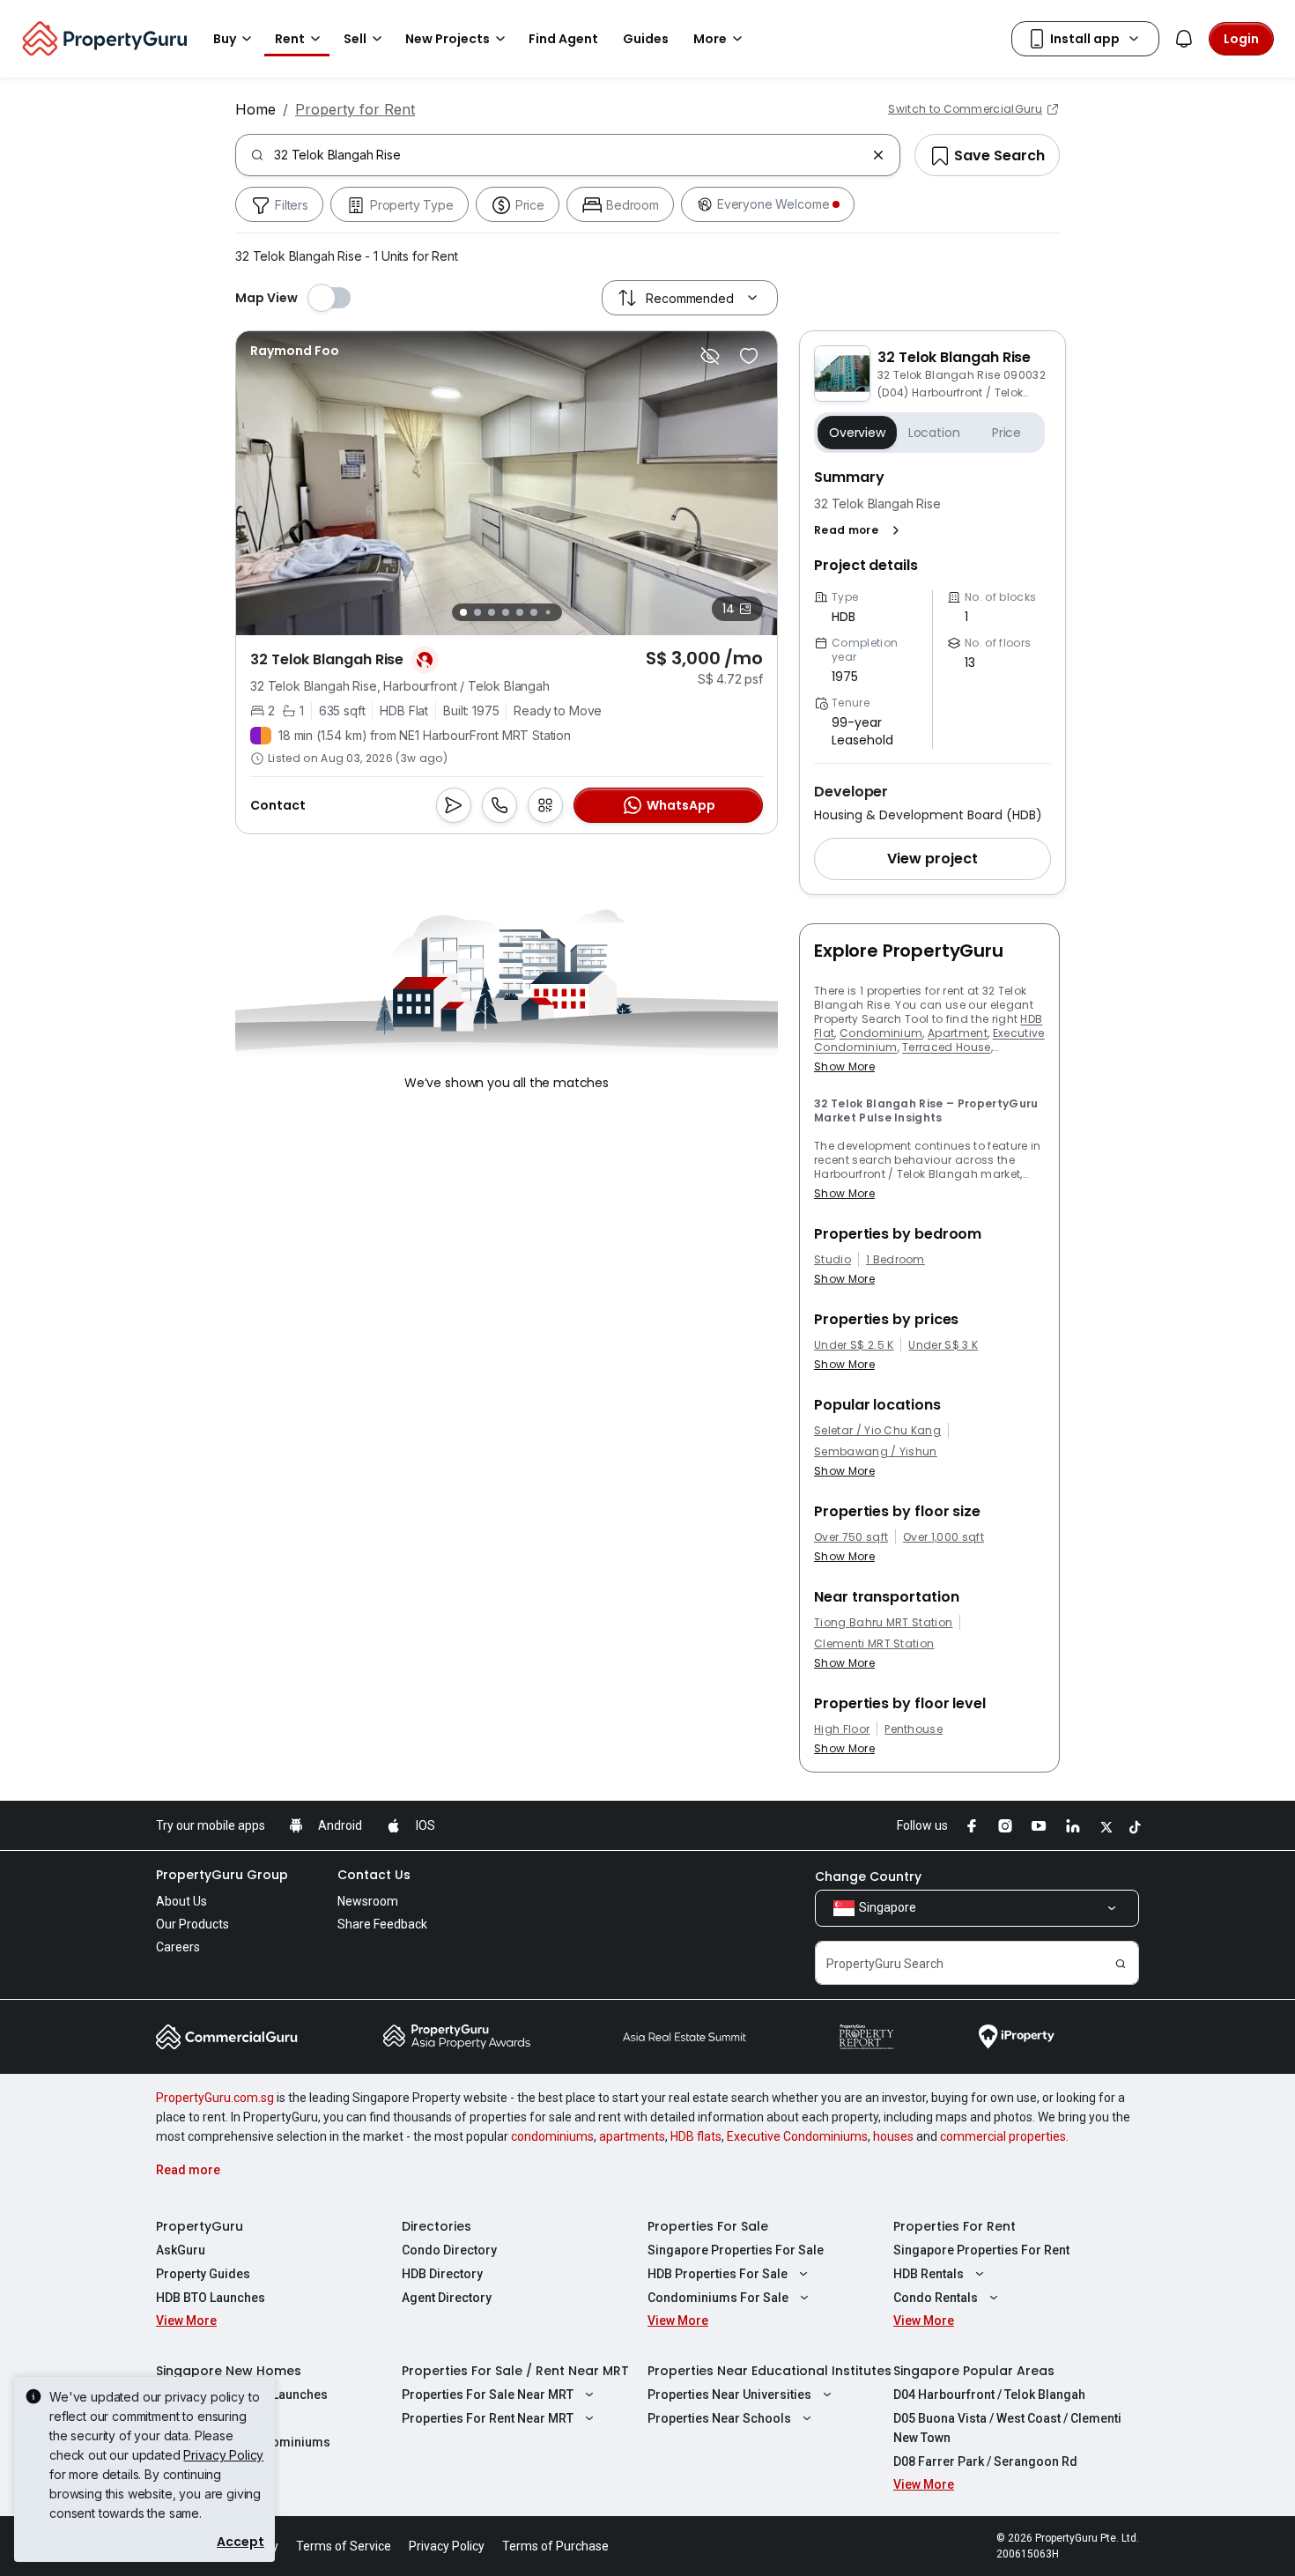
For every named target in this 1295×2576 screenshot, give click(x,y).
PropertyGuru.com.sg (215, 2098)
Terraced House (946, 1047)
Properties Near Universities (729, 2395)
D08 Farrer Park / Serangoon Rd (985, 2461)
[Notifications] (1184, 39)
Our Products (192, 1924)
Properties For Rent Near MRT (488, 2418)
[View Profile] (295, 351)
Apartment (958, 1033)
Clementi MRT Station (874, 1644)
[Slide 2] (477, 612)
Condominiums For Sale (718, 2298)
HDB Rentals (929, 2274)
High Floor (842, 1729)
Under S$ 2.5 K (854, 1345)
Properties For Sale (708, 2226)
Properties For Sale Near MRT (488, 2395)
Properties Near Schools (719, 2418)
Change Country (868, 1876)
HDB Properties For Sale (718, 2274)
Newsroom (368, 1901)
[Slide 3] (492, 612)
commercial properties (1003, 2136)
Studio (832, 1260)
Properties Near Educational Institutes (770, 2371)
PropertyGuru (200, 2226)
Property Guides (203, 2274)
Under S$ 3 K (943, 1345)
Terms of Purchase (555, 2546)
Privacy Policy (223, 2455)
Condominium (881, 1033)
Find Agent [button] (563, 39)
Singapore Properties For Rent (981, 2250)
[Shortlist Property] (749, 356)
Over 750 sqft (851, 1537)
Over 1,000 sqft (943, 1537)
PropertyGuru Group (222, 1875)
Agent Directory (447, 2298)
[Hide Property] (710, 356)
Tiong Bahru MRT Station (883, 1623)
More (710, 39)
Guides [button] (646, 39)
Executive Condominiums (797, 2136)
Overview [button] (857, 433)
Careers (178, 1947)
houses (893, 2136)
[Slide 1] (463, 612)
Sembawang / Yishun (876, 1452)
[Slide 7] (548, 613)
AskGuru (181, 2250)
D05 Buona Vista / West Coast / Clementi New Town (1007, 2428)
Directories (437, 2226)
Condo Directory (449, 2250)
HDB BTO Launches (211, 2298)
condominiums (552, 2136)
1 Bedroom (895, 1260)
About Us (181, 1901)
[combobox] (570, 155)
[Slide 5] (520, 612)
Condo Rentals (936, 2298)
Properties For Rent (955, 2226)
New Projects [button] (448, 39)
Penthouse (914, 1729)
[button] (860, 530)
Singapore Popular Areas (974, 2371)
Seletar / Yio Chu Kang (877, 1431)
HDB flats (696, 2136)
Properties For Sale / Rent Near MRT (515, 2371)
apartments (632, 2136)
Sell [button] (355, 39)
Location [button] (934, 433)
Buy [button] (225, 39)
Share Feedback (382, 1924)
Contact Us (374, 1875)
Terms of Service (344, 2546)
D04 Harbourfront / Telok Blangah (989, 2395)
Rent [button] (290, 39)
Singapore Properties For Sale (736, 2250)
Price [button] (1006, 433)
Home (255, 109)
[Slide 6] (534, 612)
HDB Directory (442, 2274)
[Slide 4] (506, 612)
